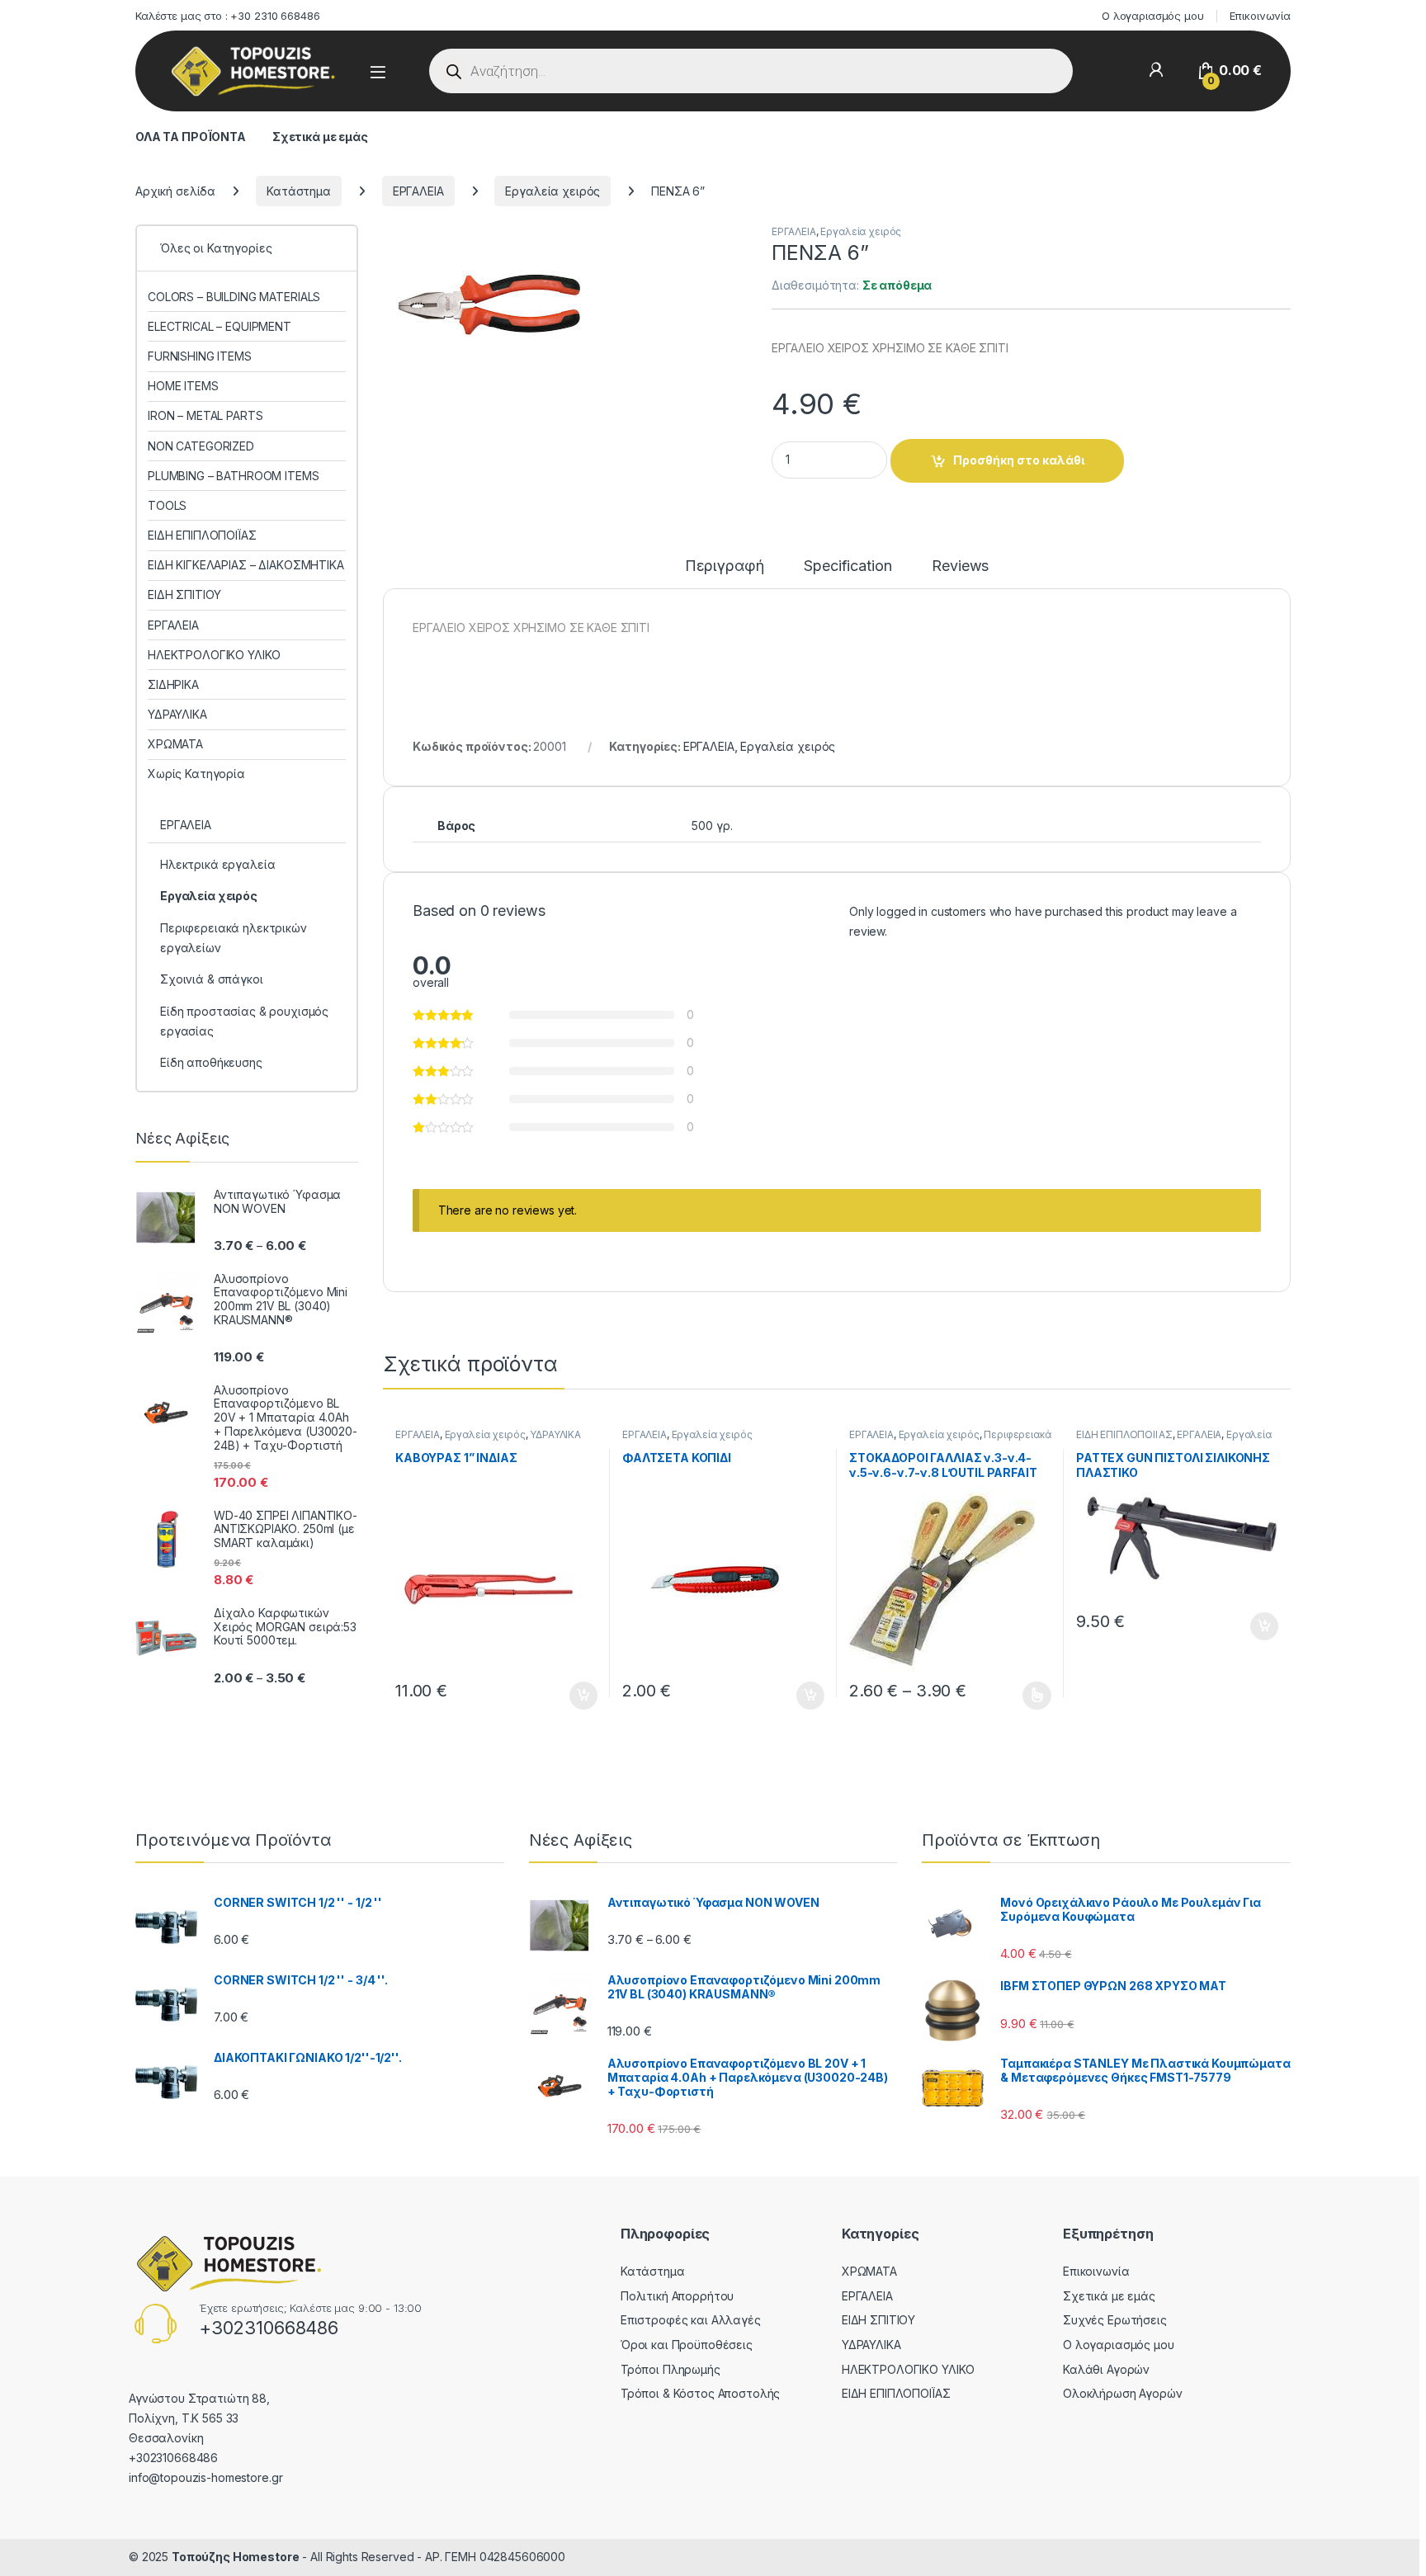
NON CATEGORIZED (201, 446)
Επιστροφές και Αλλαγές (691, 2320)
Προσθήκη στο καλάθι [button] (569, 1696)
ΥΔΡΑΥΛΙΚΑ (555, 1434)
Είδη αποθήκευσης (211, 1062)
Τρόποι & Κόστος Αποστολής (701, 2393)
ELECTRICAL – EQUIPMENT (220, 326)
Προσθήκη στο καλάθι (1019, 460)
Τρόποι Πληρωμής (671, 2369)
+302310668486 (269, 2328)
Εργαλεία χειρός (552, 191)
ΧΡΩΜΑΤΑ (175, 744)
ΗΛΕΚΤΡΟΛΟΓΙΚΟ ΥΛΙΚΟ (214, 655)
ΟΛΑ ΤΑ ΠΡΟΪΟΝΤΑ (191, 137)
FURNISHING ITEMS (200, 356)
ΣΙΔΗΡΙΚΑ (173, 684)
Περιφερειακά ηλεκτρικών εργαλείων (234, 938)
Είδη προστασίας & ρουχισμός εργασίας (244, 1021)
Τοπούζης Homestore (235, 2557)
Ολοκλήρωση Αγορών (1123, 2393)
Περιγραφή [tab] (725, 566)
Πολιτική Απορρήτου (677, 2296)
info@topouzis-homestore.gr (205, 2477)
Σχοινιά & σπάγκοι (212, 979)
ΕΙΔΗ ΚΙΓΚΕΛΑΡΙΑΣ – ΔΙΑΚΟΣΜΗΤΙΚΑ (246, 565)
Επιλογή (1029, 1696)
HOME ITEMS (183, 386)
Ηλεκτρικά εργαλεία (217, 864)
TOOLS (167, 505)
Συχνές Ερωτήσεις (1115, 2320)
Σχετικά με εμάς (320, 137)
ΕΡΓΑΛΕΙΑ (418, 191)
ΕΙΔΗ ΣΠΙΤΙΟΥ (184, 594)
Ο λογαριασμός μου (1153, 16)
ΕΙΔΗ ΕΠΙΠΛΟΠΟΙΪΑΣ (1124, 1434)
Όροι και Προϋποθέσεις (687, 2345)
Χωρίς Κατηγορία (196, 774)
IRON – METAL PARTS (205, 415)
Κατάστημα (299, 191)
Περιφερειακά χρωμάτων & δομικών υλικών (950, 1440)
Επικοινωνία (1260, 16)
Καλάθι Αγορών (1106, 2369)
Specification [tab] (848, 566)
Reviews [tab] (960, 566)
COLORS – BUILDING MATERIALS (234, 297)
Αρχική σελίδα (175, 191)
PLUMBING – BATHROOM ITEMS (234, 476)
